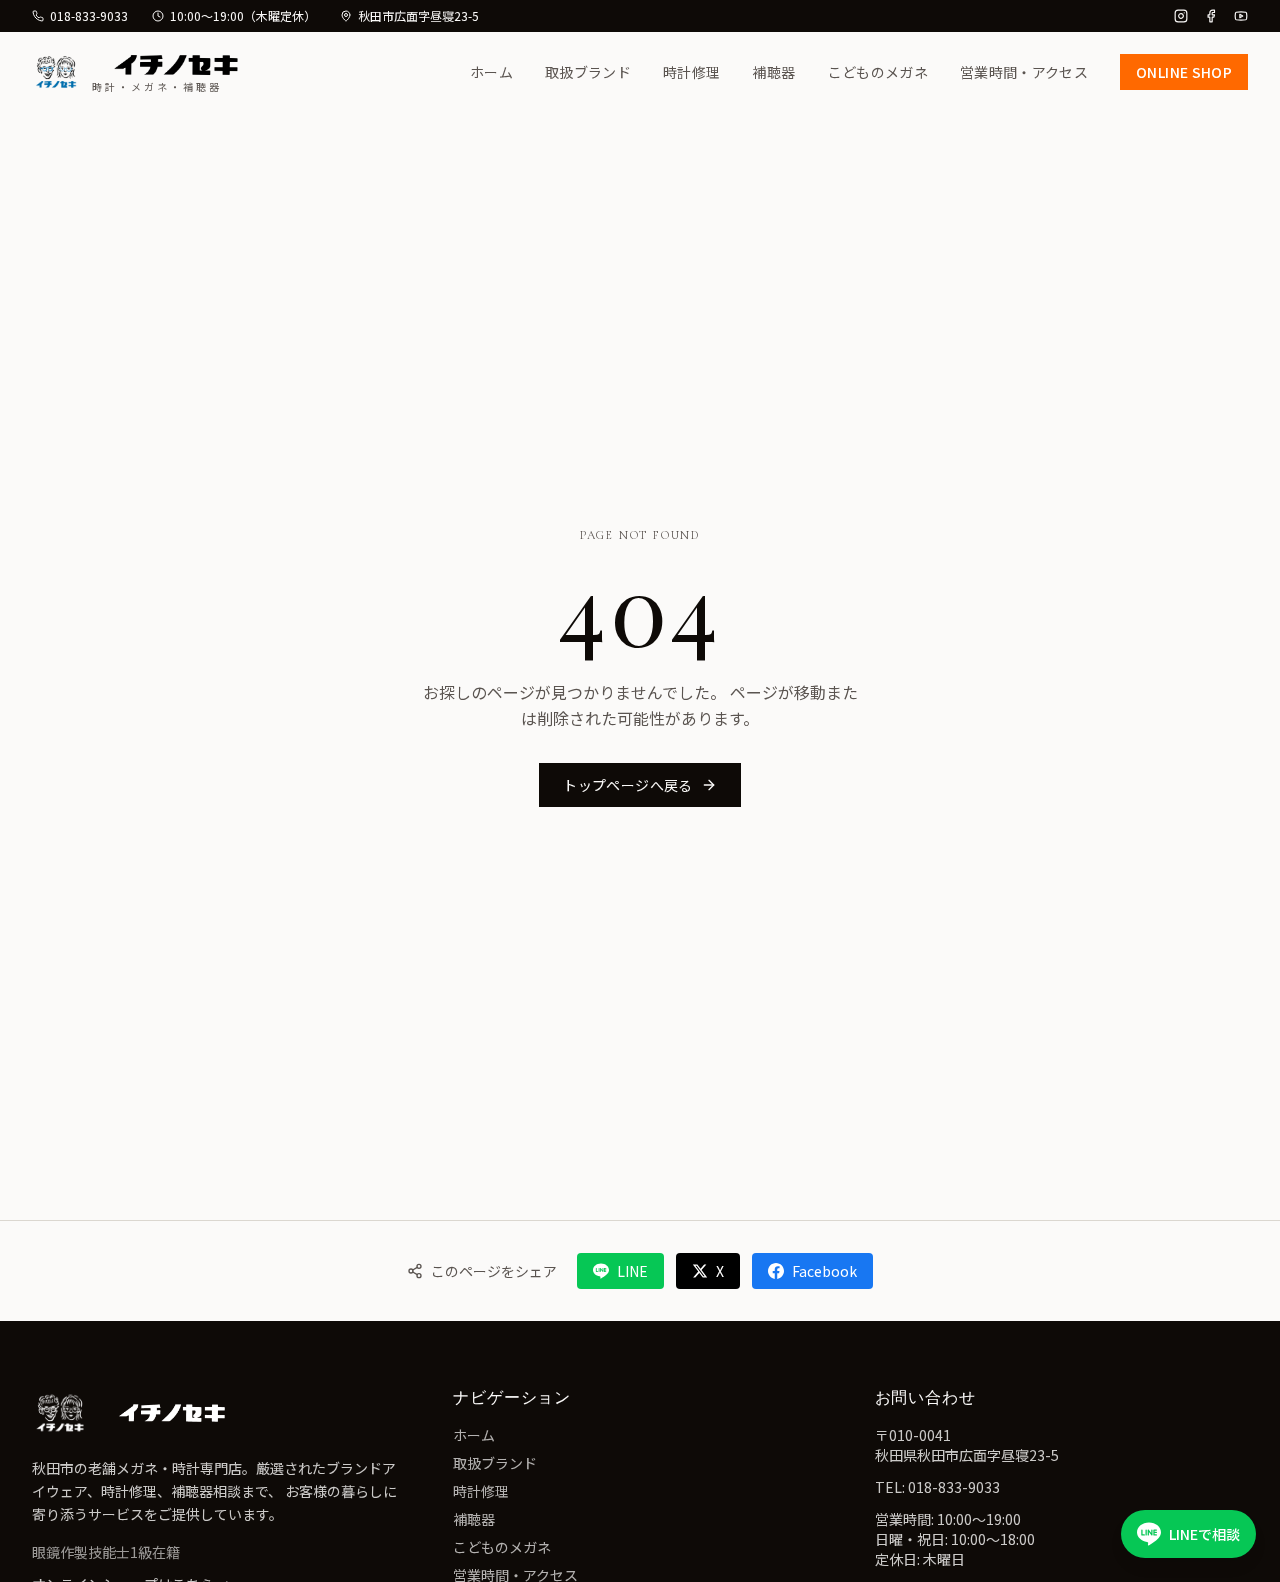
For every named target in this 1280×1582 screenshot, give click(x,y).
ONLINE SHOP (1184, 72)
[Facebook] (1211, 16)
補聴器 (773, 72)
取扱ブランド (588, 72)
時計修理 (691, 72)
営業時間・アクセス (1024, 72)
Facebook (824, 1271)
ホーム (491, 72)
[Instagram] (1181, 16)
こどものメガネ (878, 72)
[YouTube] (1241, 16)
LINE (632, 1271)
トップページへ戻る (627, 785)
